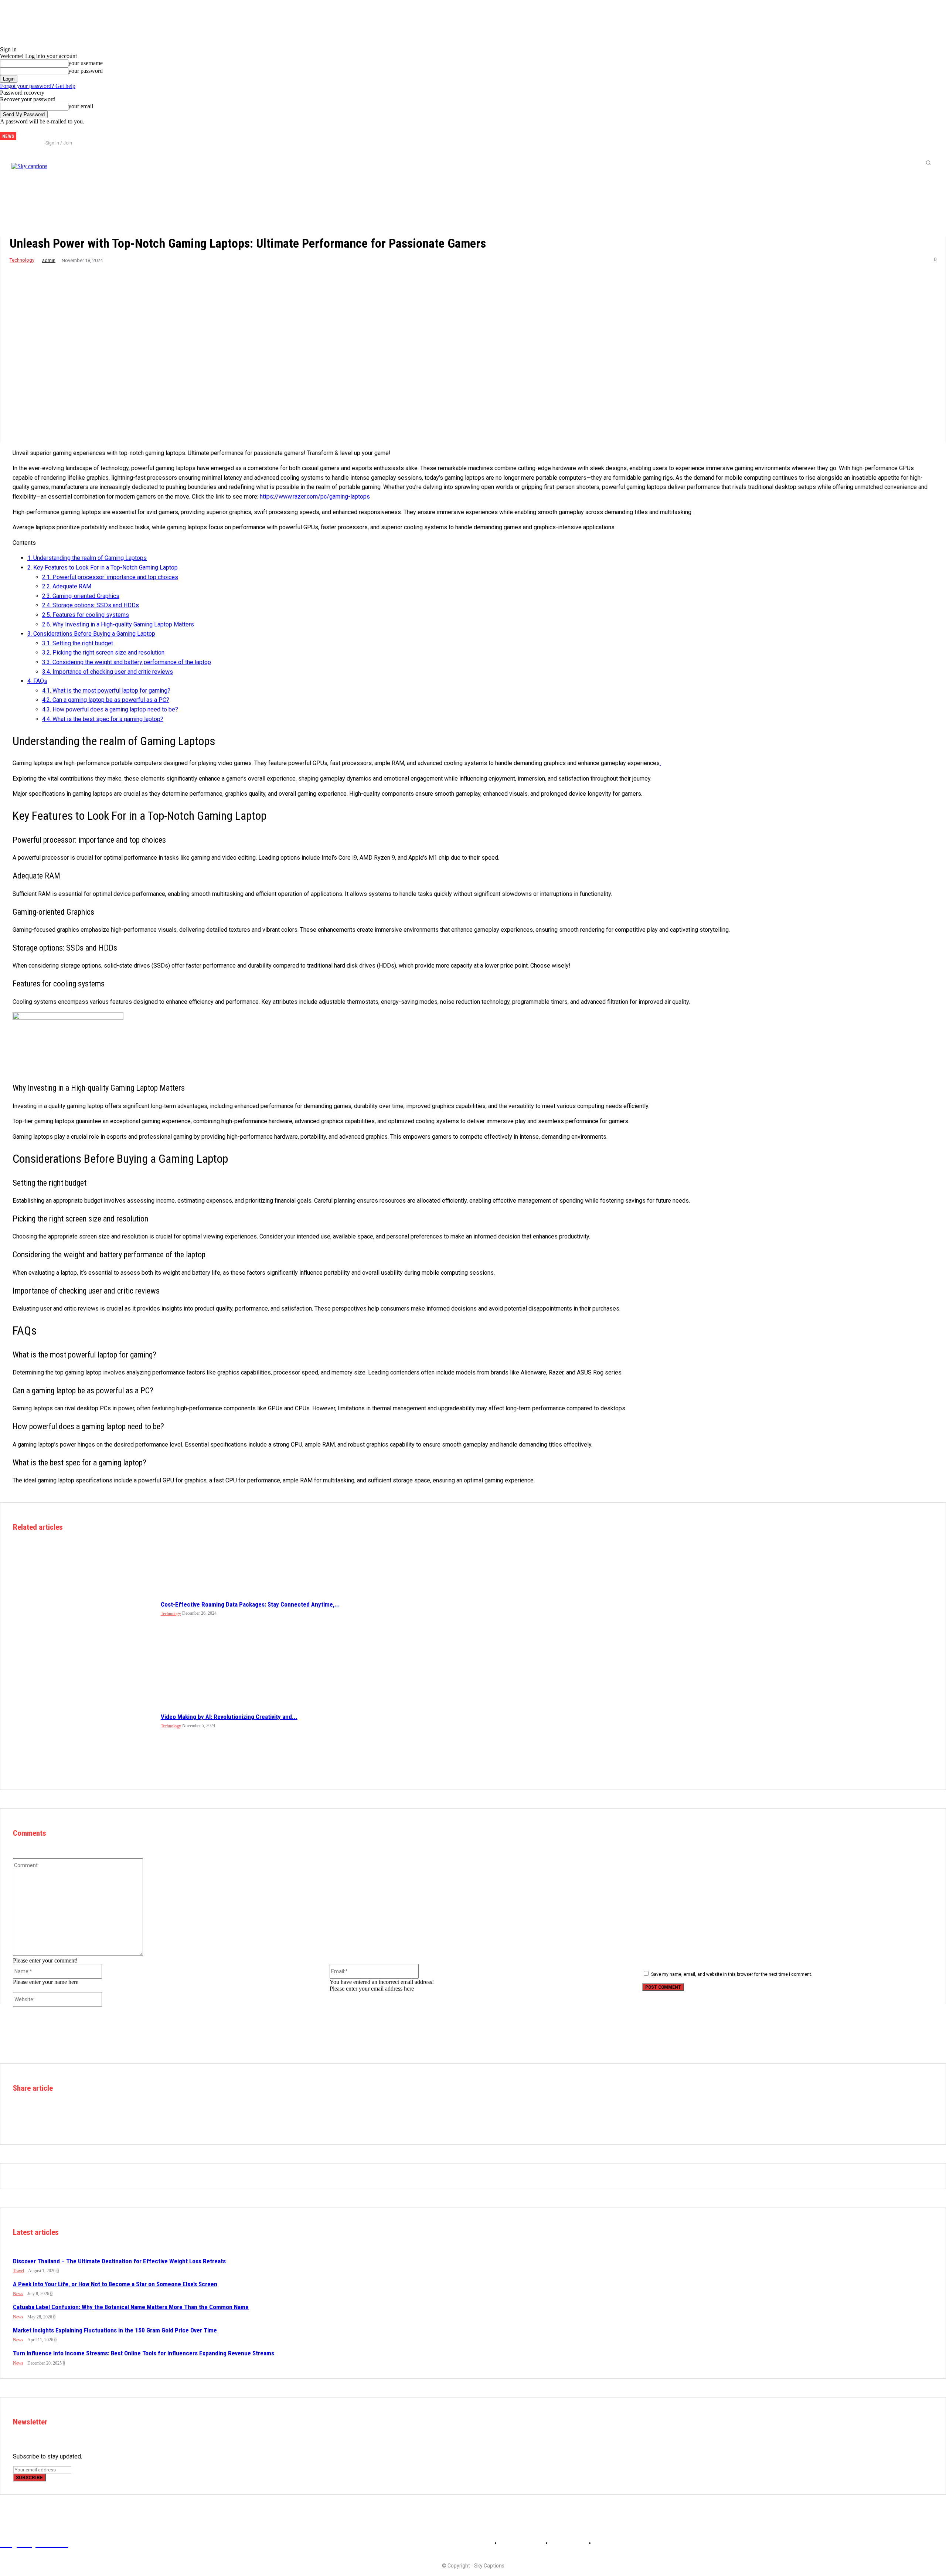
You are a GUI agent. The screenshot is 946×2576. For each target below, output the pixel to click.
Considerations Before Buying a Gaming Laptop (91, 634)
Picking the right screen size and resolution (103, 653)
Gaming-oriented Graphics (81, 596)
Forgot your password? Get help (38, 86)
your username (86, 63)
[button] (928, 163)
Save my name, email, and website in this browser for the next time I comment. (732, 1974)
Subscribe (29, 2478)
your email (81, 106)
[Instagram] (40, 133)
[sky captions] (103, 163)
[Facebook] (28, 133)
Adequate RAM (67, 586)
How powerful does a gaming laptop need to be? (110, 709)
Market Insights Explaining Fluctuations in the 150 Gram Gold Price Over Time (115, 2330)
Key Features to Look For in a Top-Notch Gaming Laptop (103, 567)
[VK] (157, 2121)
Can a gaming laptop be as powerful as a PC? (106, 700)
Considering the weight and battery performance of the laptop (127, 662)
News (18, 2294)
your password (86, 71)
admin (49, 260)
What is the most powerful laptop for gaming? (106, 691)
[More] (183, 2121)
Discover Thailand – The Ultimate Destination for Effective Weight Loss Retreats (119, 2261)
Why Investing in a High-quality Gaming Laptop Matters (118, 624)
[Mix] (131, 2121)
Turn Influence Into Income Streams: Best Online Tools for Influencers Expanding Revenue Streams (144, 2353)
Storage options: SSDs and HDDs (91, 605)
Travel (18, 2271)
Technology (22, 260)
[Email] (105, 2121)
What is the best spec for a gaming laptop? (103, 719)
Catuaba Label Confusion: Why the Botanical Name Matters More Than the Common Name (131, 2307)
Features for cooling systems (86, 615)
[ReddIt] (78, 2121)
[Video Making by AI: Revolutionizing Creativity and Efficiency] (83, 1720)
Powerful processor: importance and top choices (110, 577)
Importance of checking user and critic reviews (108, 672)
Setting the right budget (78, 643)
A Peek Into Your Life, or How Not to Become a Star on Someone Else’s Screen (115, 2284)
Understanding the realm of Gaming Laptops (87, 558)
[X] (52, 133)
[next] (22, 136)
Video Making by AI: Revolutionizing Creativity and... (229, 1717)
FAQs (37, 681)
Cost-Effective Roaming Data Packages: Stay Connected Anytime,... (250, 1604)
